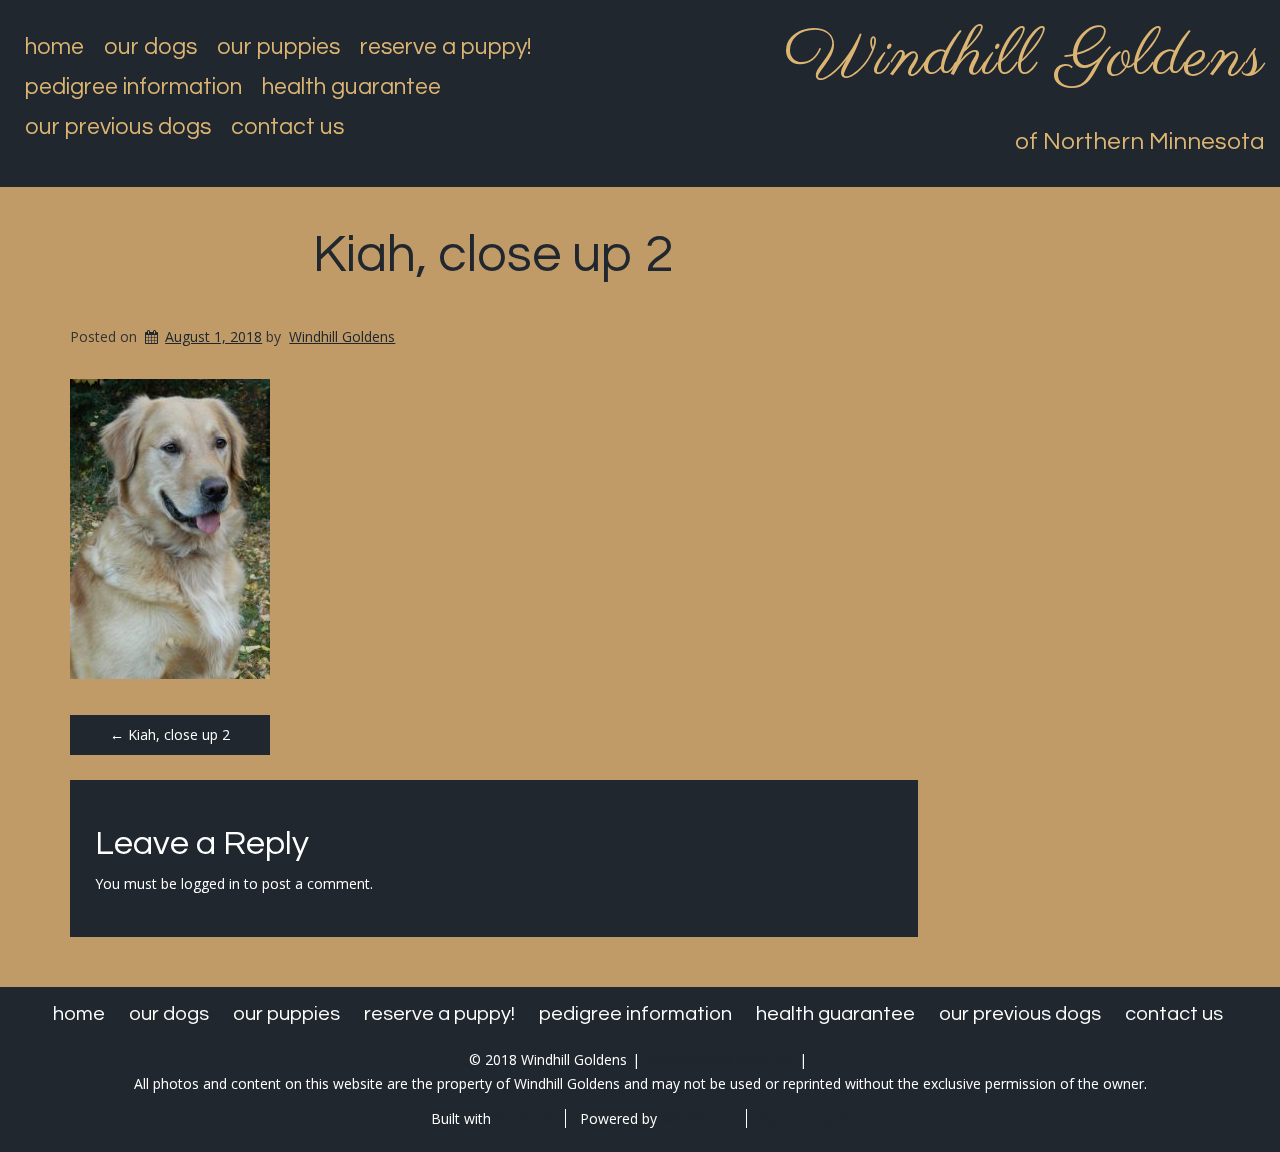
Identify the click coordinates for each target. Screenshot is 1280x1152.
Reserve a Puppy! (445, 47)
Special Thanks (809, 1118)
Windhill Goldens (1024, 58)
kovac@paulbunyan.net (719, 1059)
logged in (210, 883)
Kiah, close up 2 (493, 255)
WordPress (696, 1118)
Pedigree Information (133, 87)
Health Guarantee (351, 87)
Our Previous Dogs (118, 127)
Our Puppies (278, 47)
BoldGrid (523, 1118)
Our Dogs (150, 47)
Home (54, 47)
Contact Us (287, 127)
